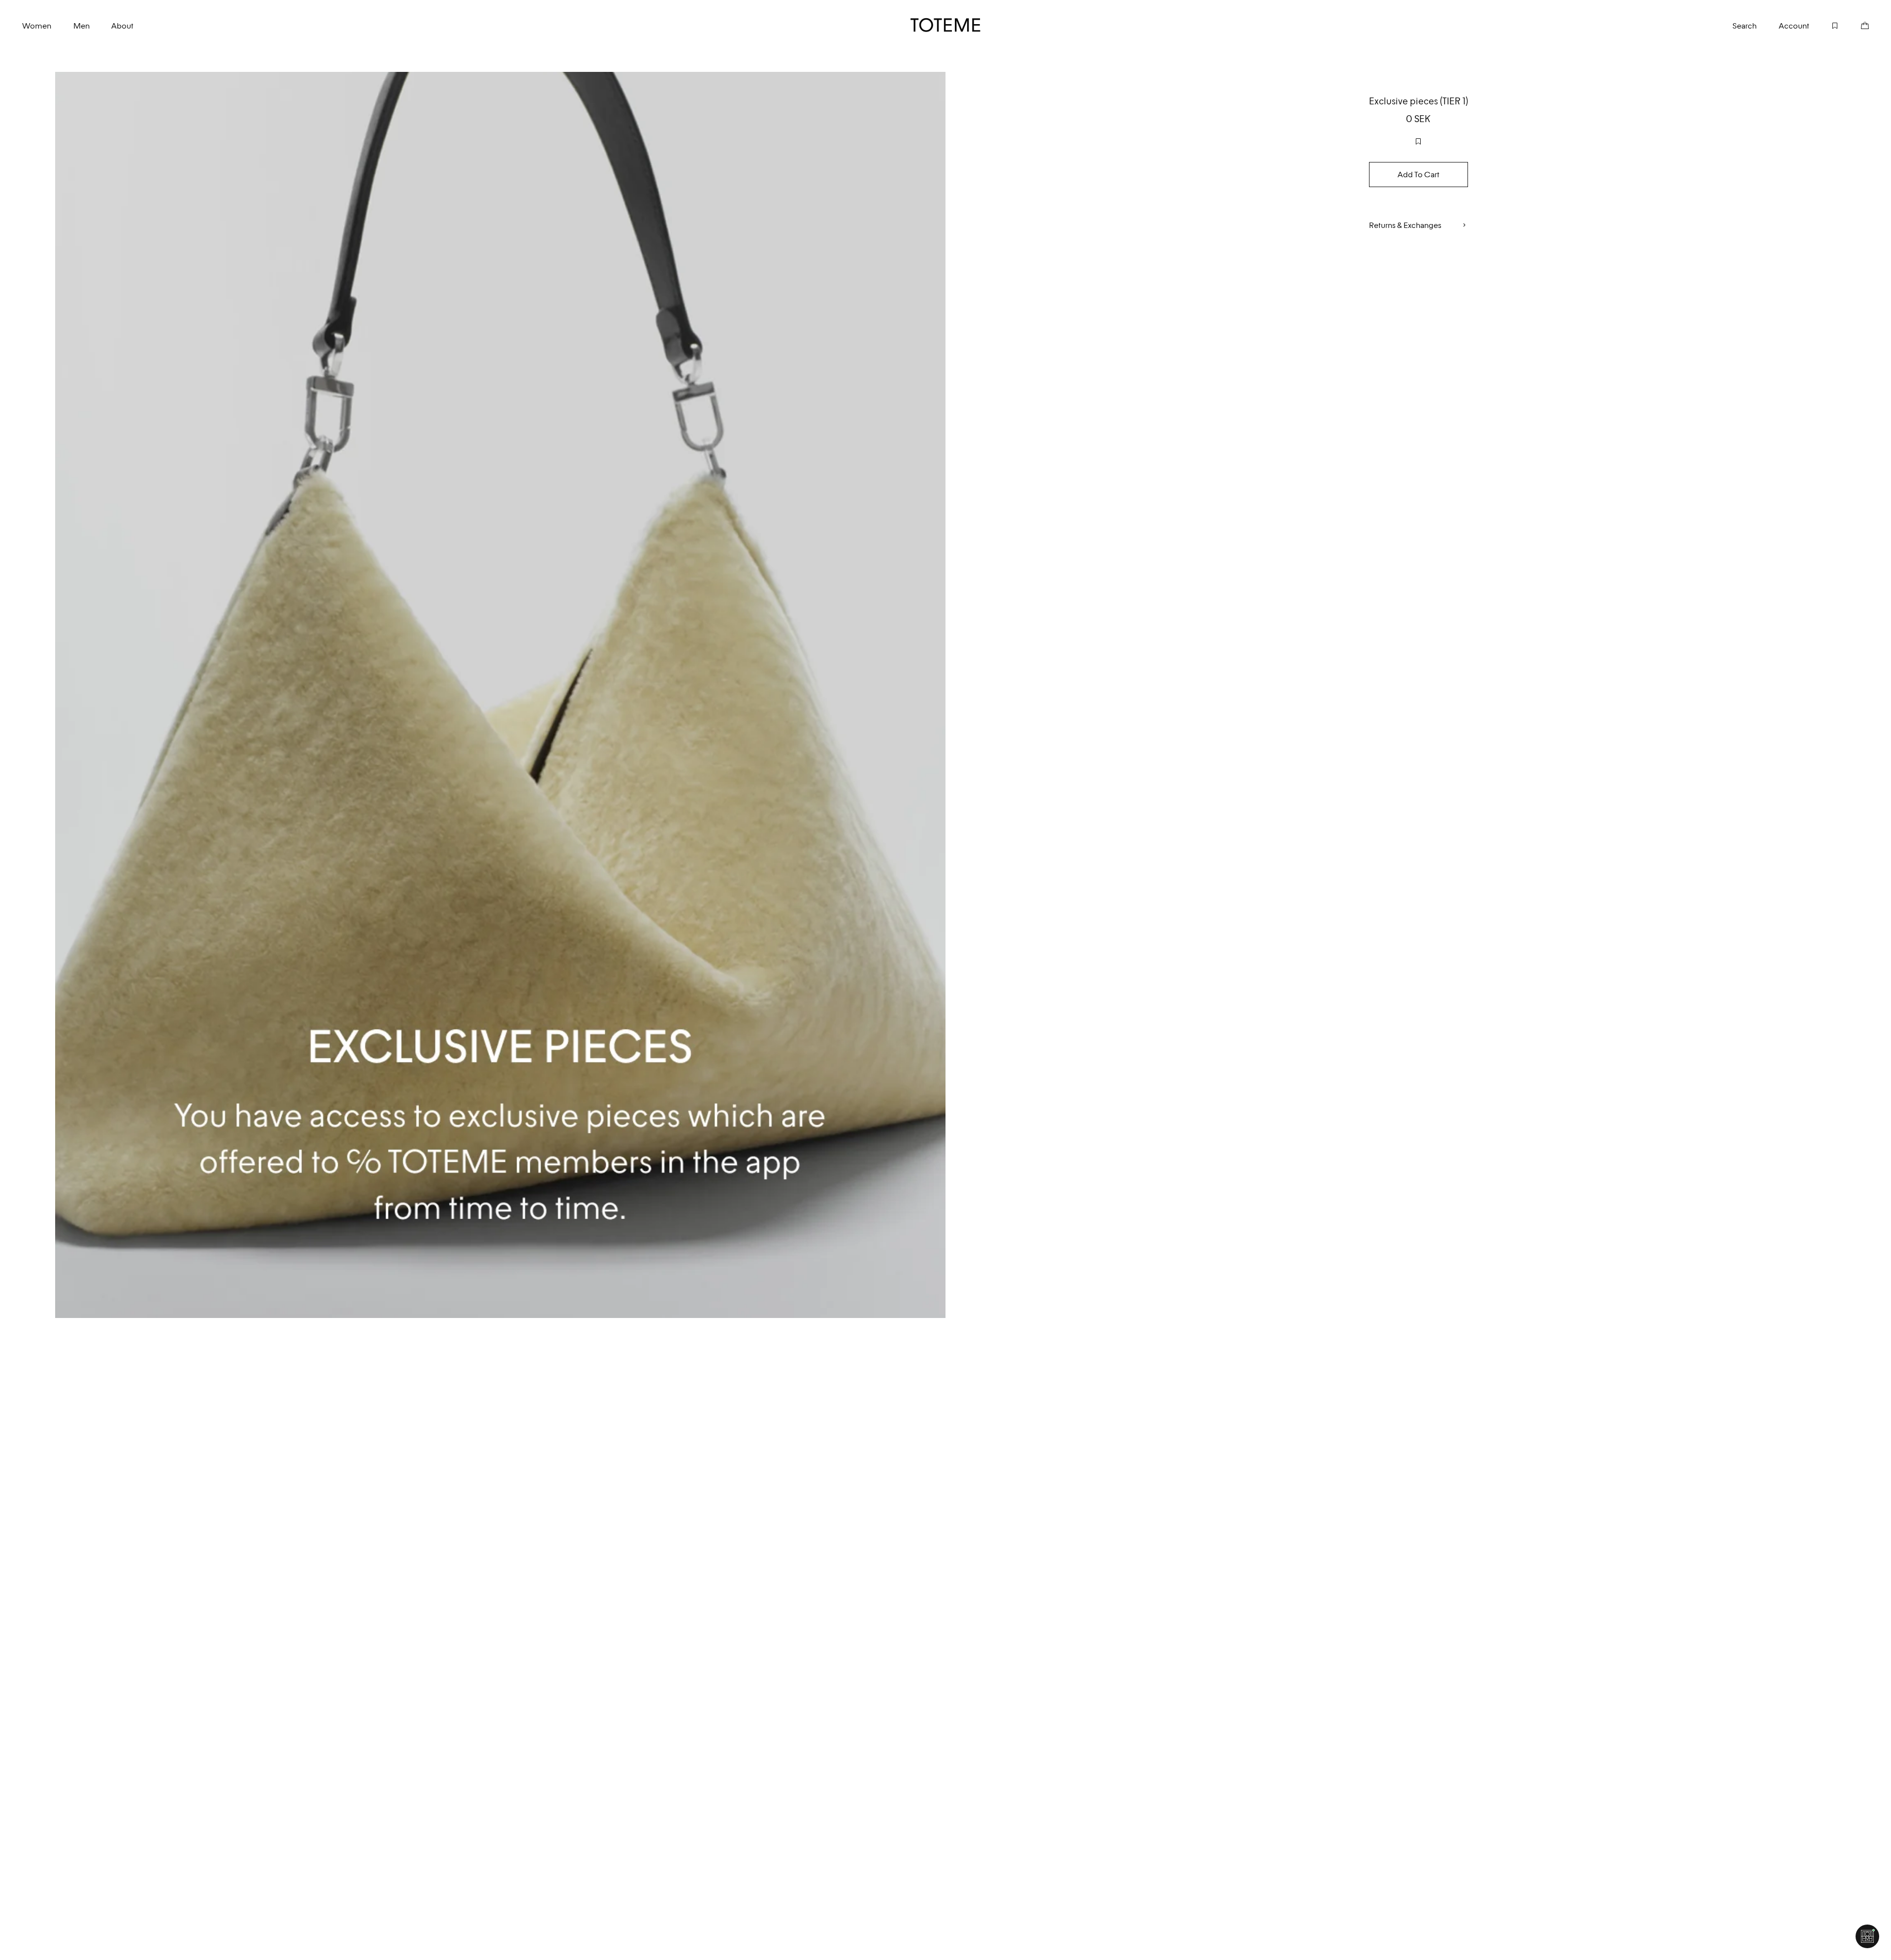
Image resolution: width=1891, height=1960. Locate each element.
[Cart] (1854, 25)
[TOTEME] (946, 25)
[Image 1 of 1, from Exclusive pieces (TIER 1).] (500, 695)
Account (1794, 26)
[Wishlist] (1824, 25)
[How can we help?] (1867, 1936)
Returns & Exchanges (1405, 225)
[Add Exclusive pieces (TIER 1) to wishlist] (1418, 141)
